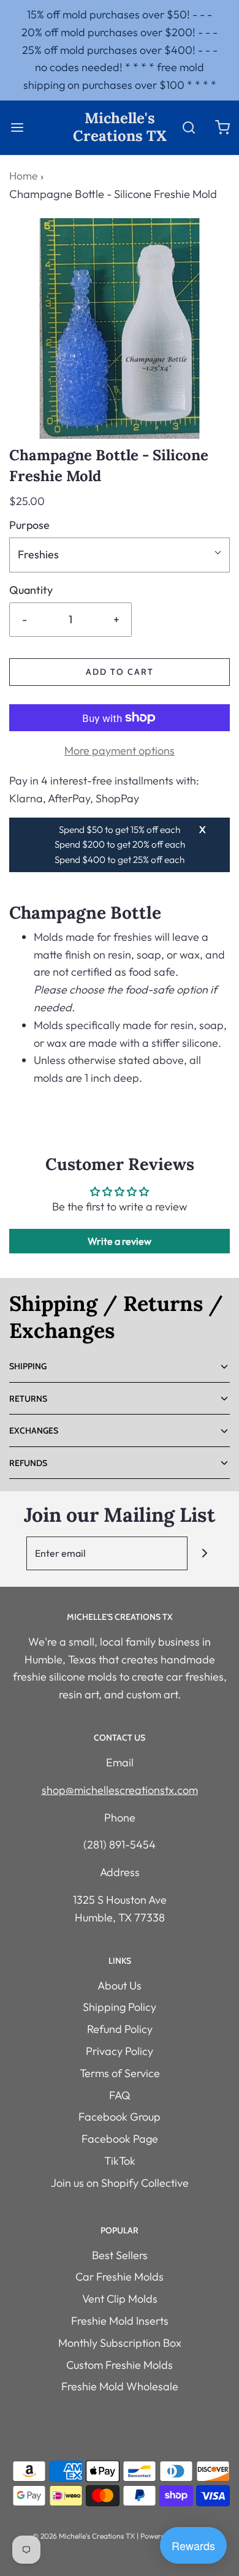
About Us (120, 1985)
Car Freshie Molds (120, 2277)
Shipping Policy (120, 2007)
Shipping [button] (28, 1366)
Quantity (31, 590)
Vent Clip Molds (120, 2299)
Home (23, 176)
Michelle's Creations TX (120, 127)
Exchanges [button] (34, 1430)
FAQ (120, 2095)
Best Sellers (120, 2255)
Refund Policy (120, 2029)
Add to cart (120, 672)
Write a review (120, 1241)
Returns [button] (28, 1399)
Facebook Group (120, 2117)
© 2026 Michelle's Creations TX (84, 2536)
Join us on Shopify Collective (120, 2183)
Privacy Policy (120, 2051)
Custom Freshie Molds (120, 2365)
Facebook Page (120, 2139)
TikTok (120, 2161)
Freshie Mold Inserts (120, 2321)
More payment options (120, 750)
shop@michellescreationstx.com (120, 1790)
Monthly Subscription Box (120, 2343)
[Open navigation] (17, 127)
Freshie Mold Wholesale (120, 2386)
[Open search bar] (188, 127)
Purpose (29, 525)
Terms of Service (120, 2073)
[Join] (204, 1553)
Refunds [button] (28, 1463)
